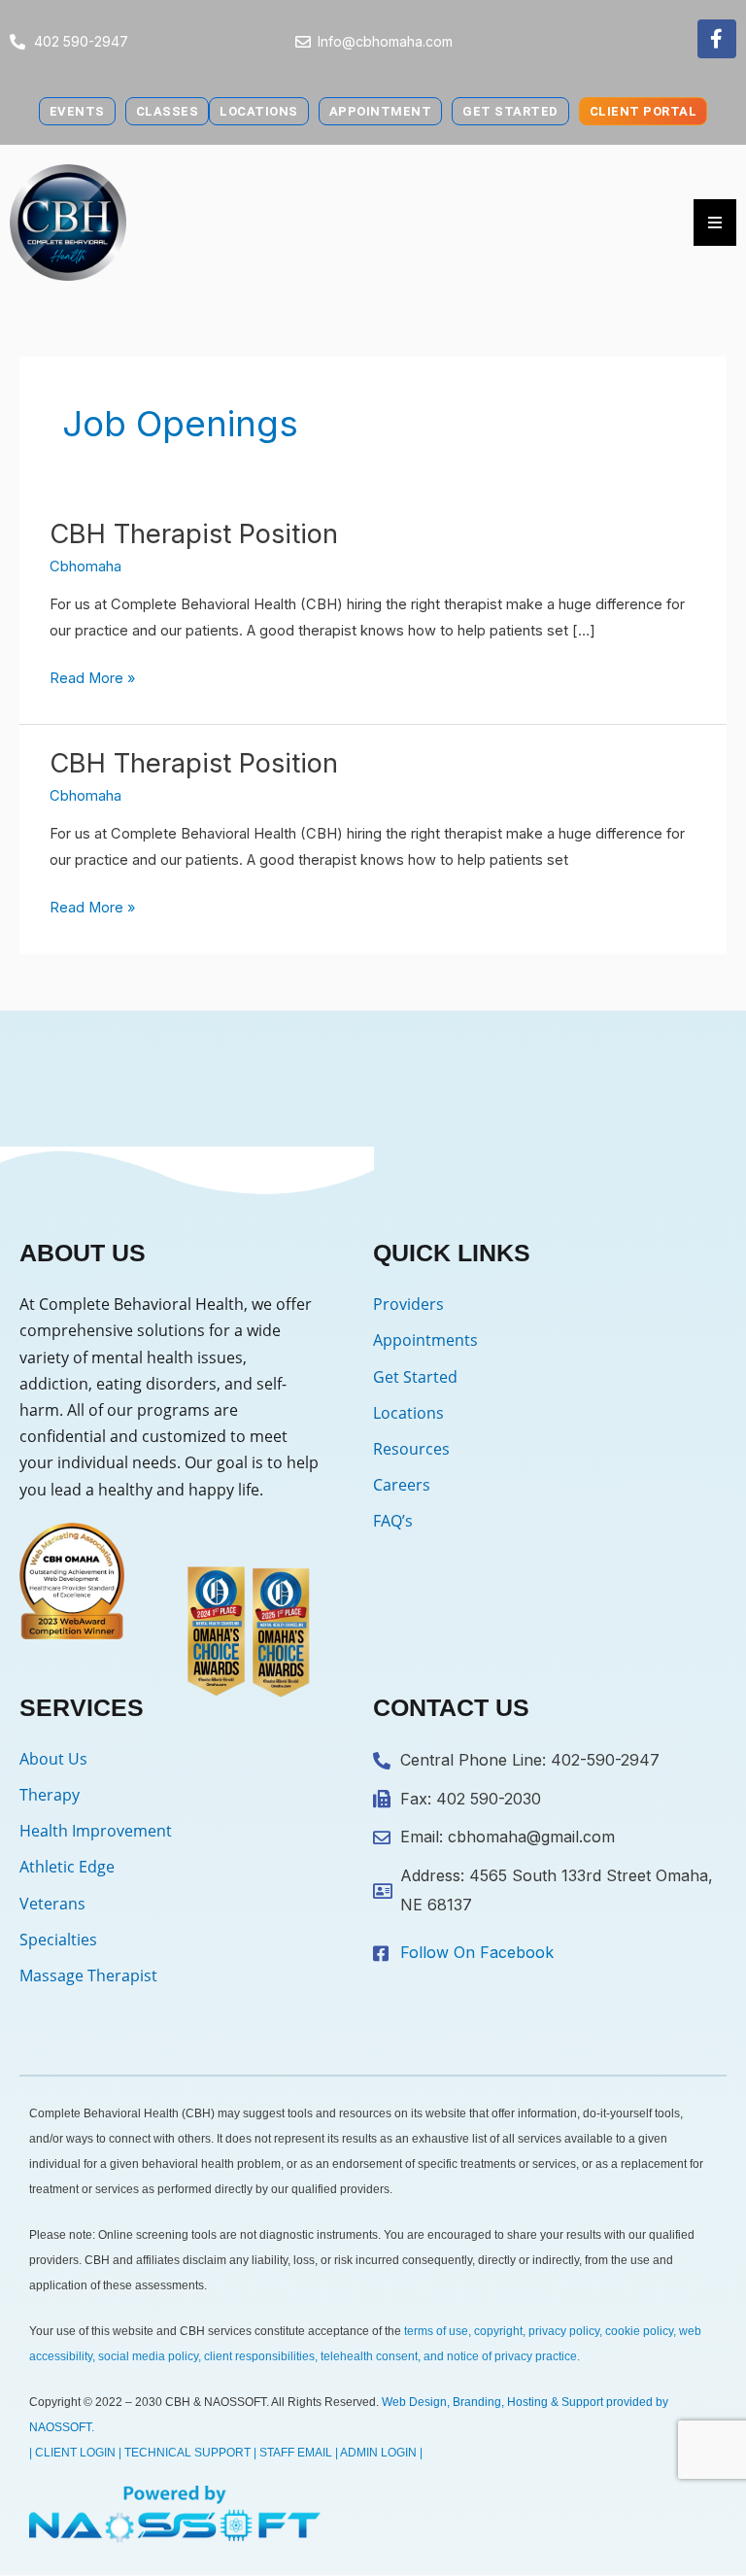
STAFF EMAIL (296, 2453)
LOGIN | (402, 2453)
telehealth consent (369, 2356)
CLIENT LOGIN (75, 2453)
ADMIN (358, 2453)
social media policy (148, 2356)
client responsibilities (259, 2356)
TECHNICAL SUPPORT (187, 2453)
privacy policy (564, 2331)
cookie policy (639, 2331)
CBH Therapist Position (194, 533)
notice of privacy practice (512, 2356)
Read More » (92, 676)
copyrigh (497, 2331)
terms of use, (438, 2331)
